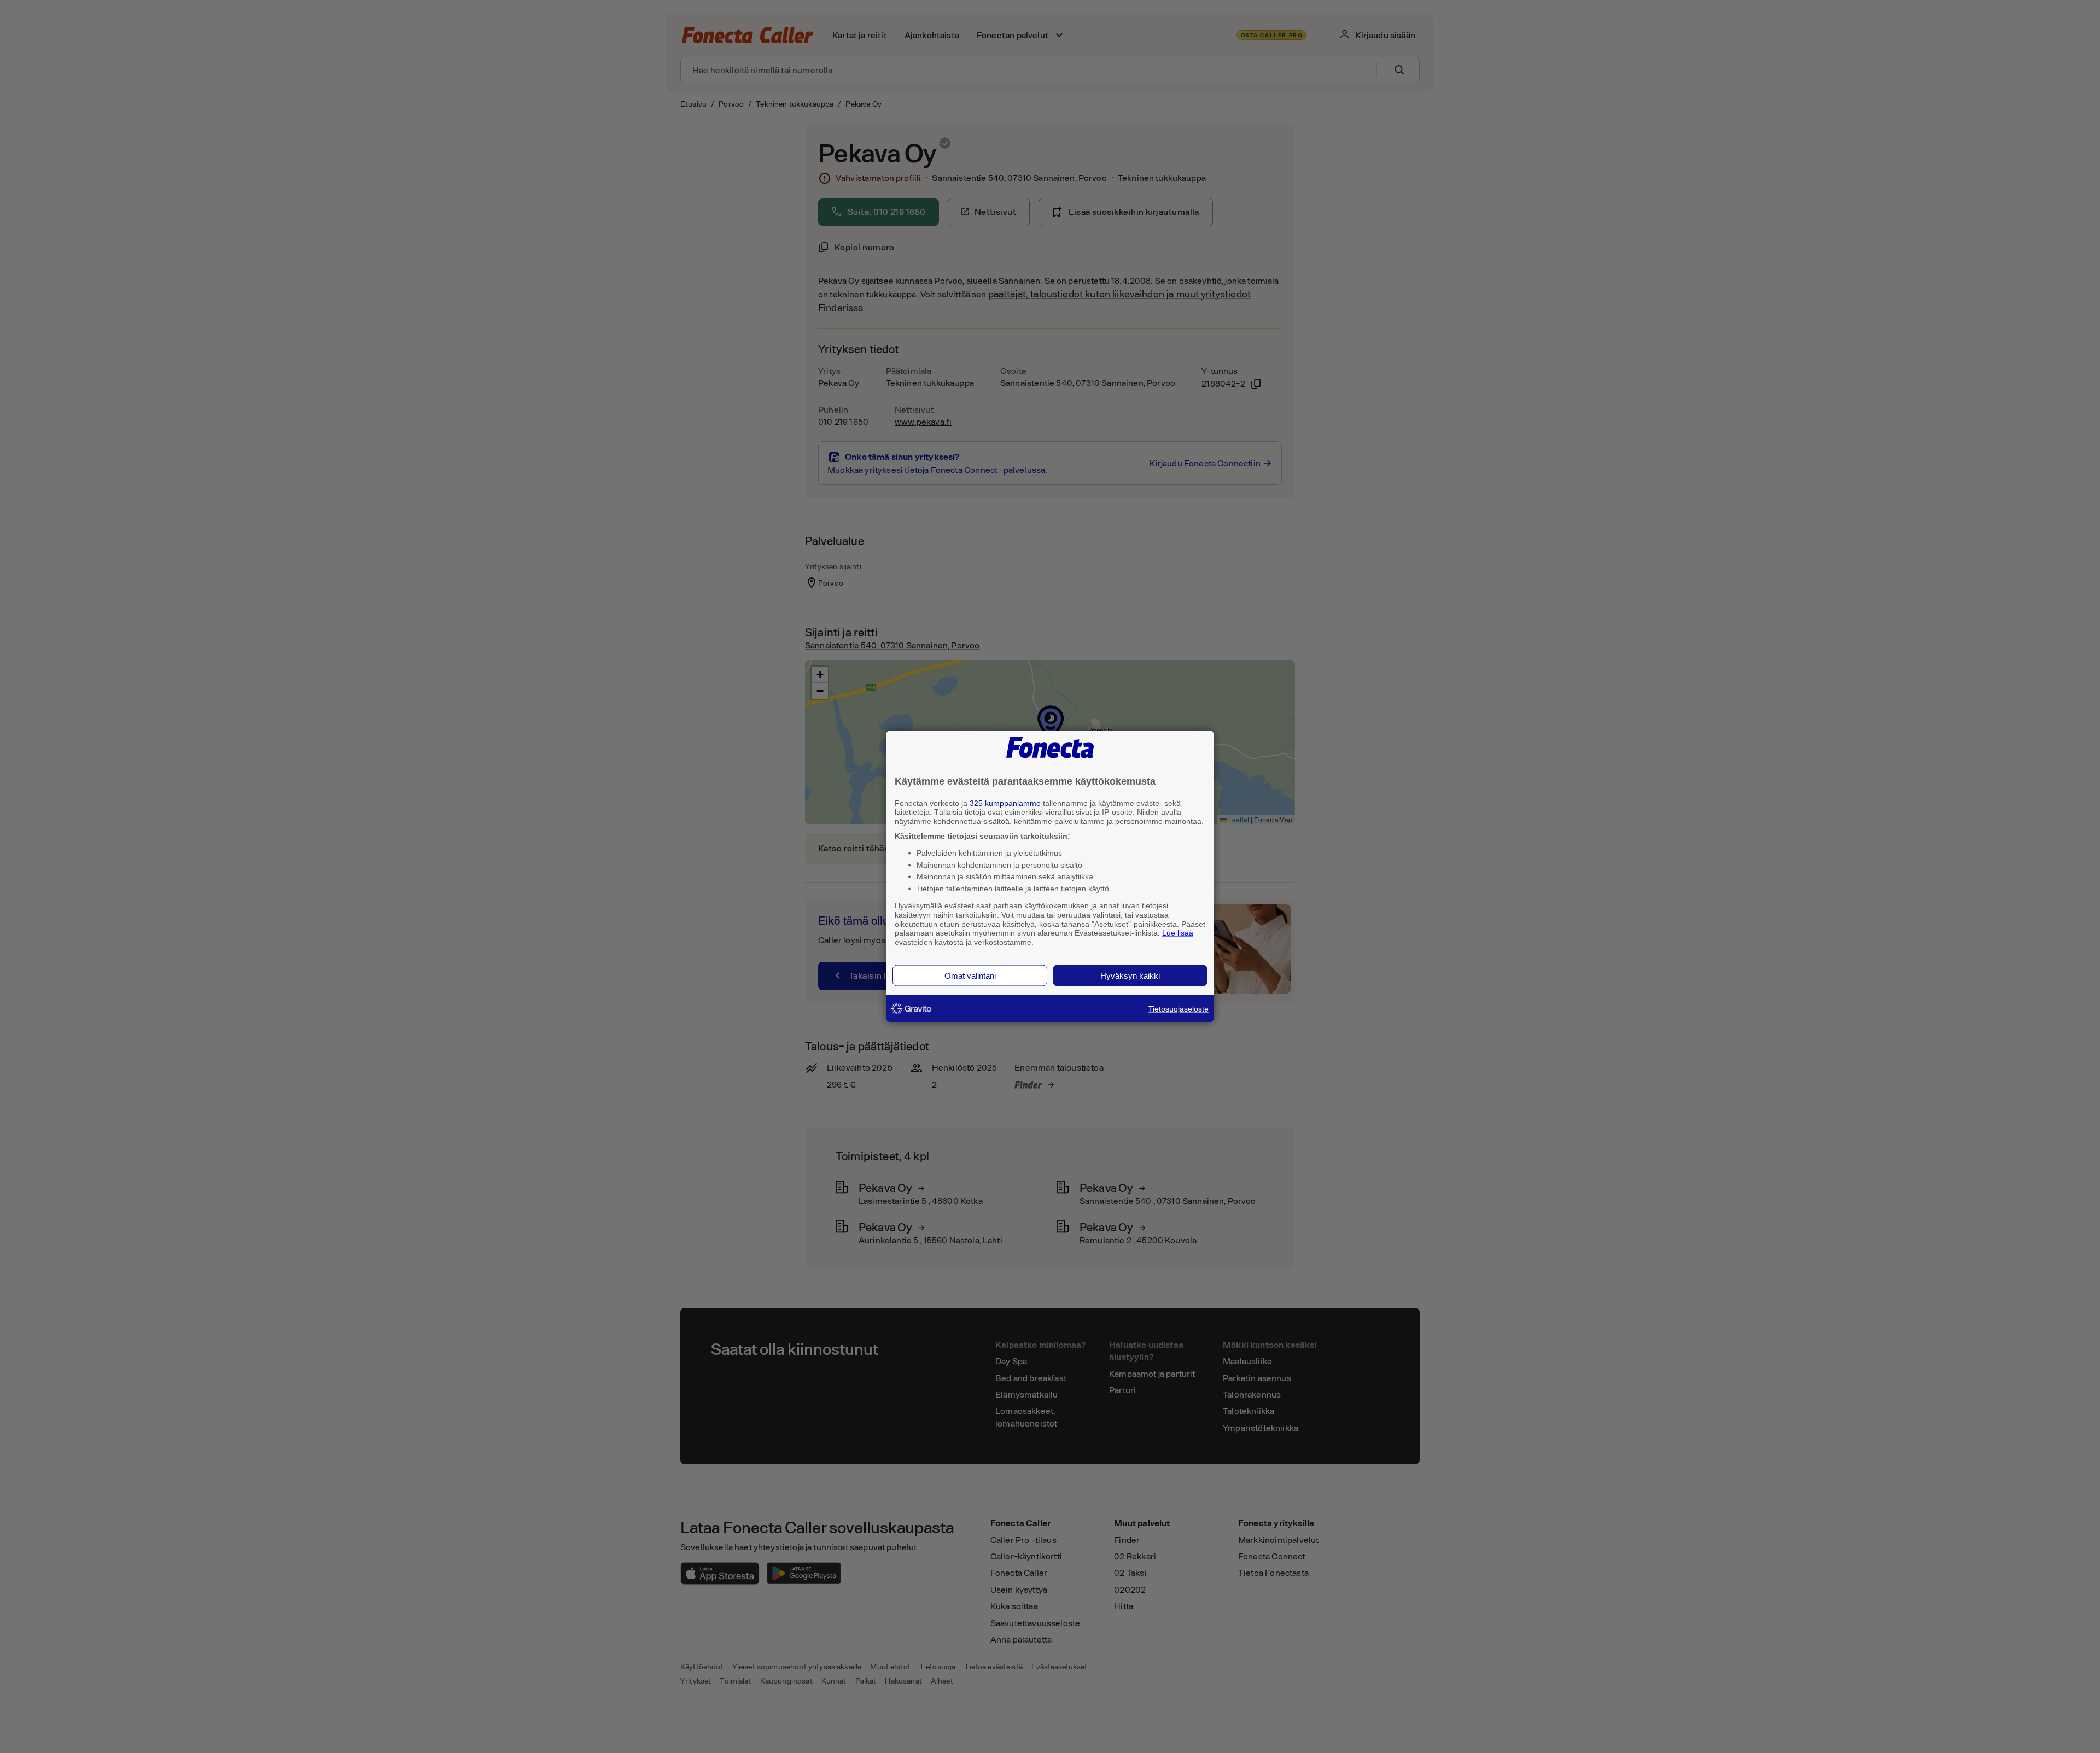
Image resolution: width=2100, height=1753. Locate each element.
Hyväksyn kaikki (1130, 975)
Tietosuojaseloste (1179, 1008)
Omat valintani (970, 975)
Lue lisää (1178, 933)
